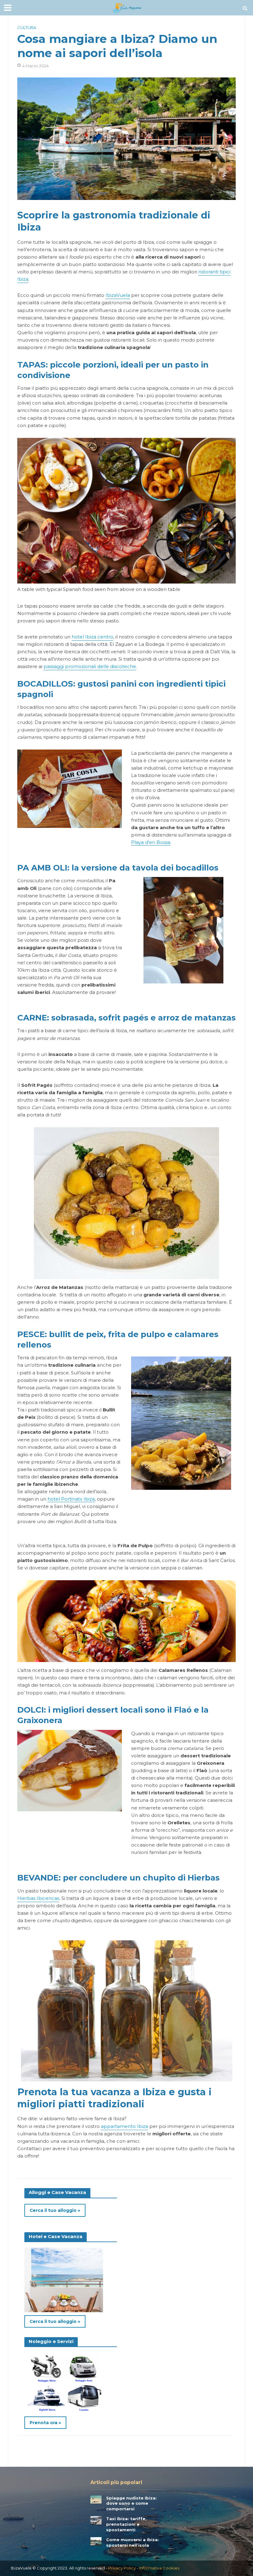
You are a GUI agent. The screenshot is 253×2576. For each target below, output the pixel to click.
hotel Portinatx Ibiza (71, 1499)
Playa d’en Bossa (151, 842)
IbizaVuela (118, 295)
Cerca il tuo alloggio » (55, 2210)
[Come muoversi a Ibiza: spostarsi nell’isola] (96, 2541)
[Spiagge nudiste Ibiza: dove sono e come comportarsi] (96, 2499)
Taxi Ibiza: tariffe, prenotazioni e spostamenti (126, 2524)
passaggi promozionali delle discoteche (90, 667)
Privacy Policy (122, 2568)
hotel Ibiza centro (92, 637)
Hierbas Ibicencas (38, 1898)
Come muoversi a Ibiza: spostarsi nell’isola (133, 2542)
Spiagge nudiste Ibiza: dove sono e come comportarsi (131, 2503)
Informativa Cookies (159, 2568)
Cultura (27, 27)
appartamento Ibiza (124, 2126)
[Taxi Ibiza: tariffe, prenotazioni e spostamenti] (96, 2520)
